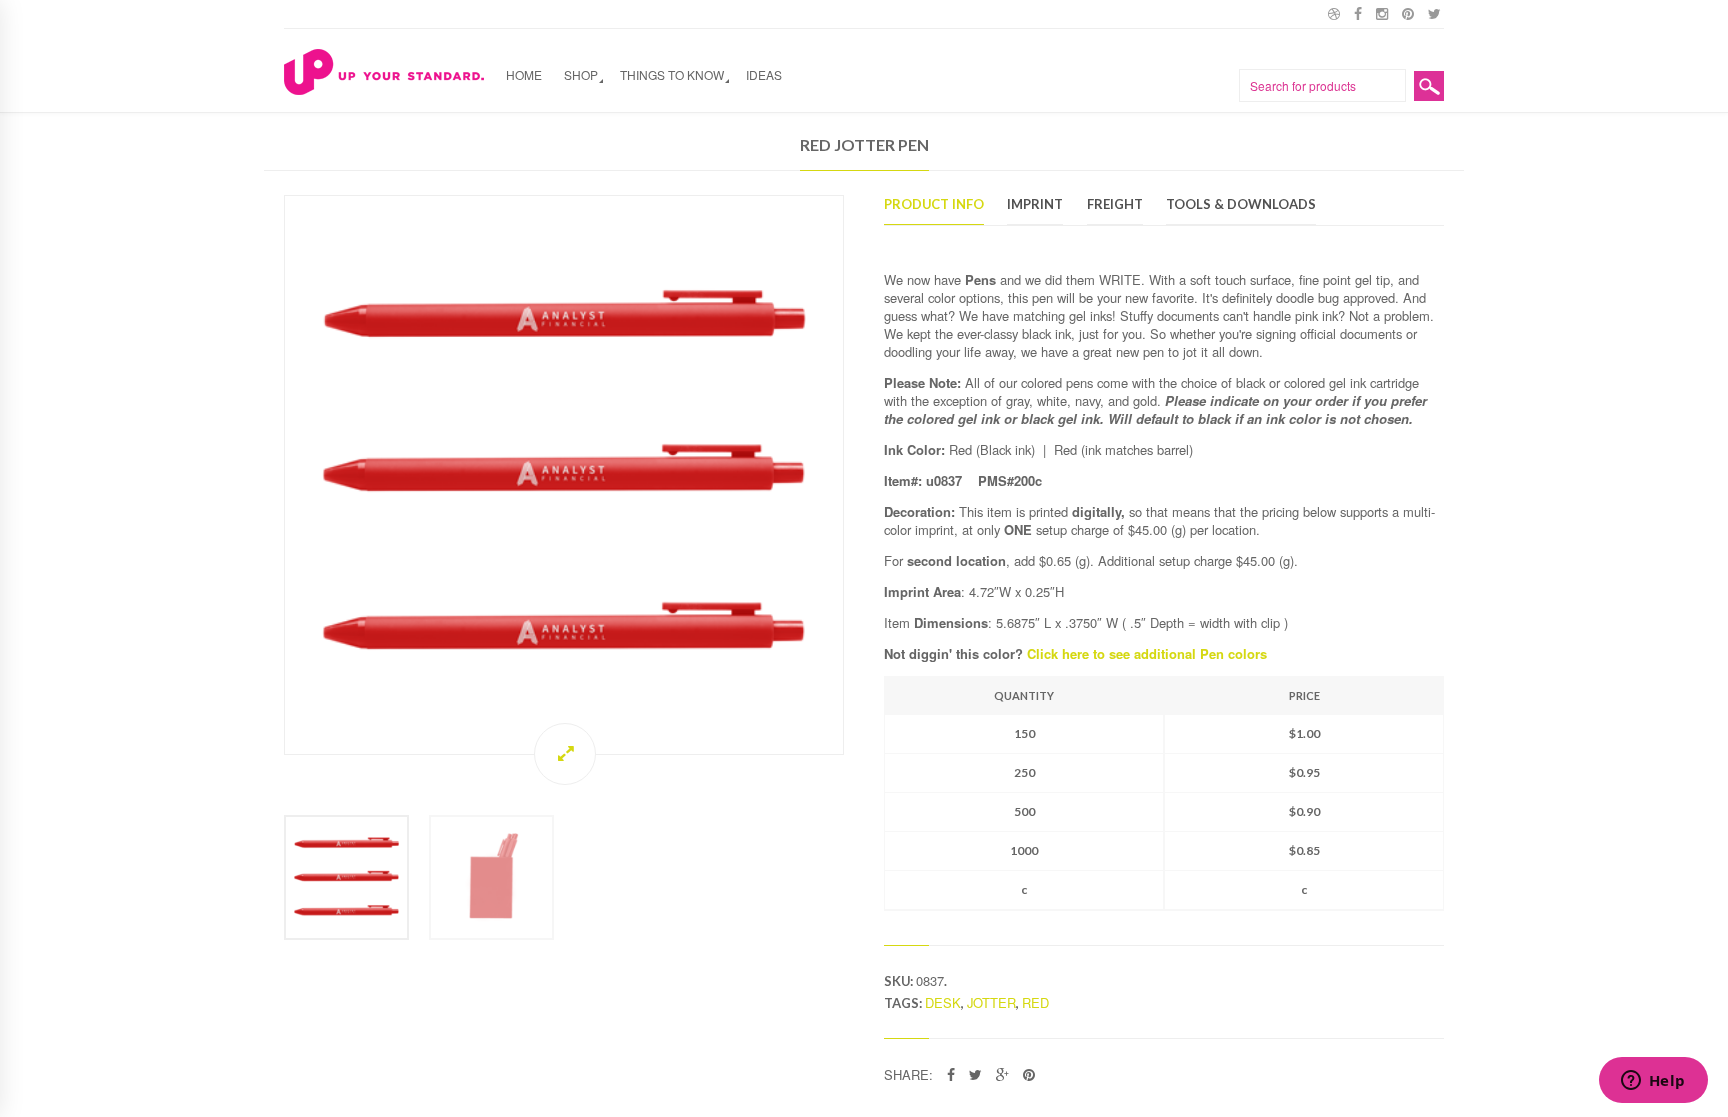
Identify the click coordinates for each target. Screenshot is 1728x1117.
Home (524, 74)
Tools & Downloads (1241, 205)
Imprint (1035, 205)
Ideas (764, 74)
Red (1035, 1002)
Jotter (991, 1002)
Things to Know (672, 74)
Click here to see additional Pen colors (1147, 653)
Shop (581, 74)
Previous (264, 474)
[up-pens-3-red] (564, 475)
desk (943, 1002)
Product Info (934, 205)
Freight (1115, 205)
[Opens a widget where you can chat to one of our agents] (1653, 1082)
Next (864, 474)
